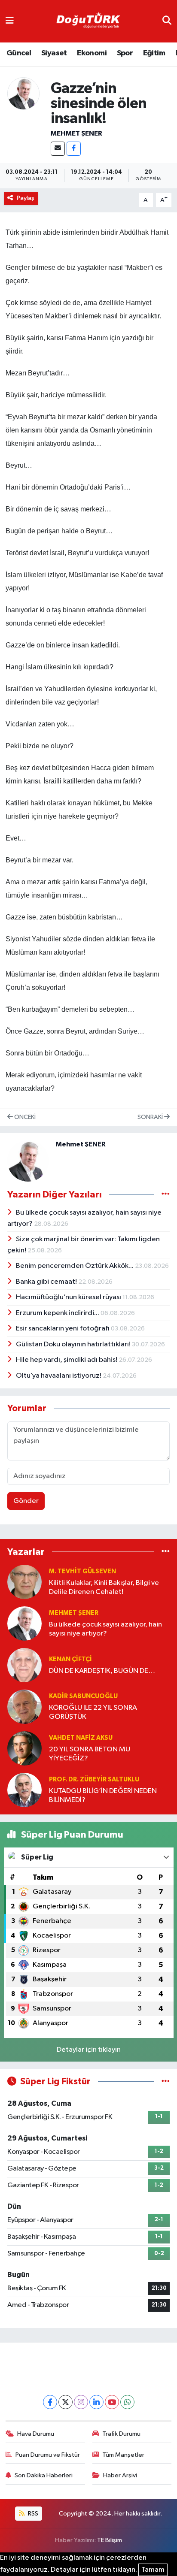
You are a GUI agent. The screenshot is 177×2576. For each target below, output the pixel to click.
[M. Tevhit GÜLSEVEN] (24, 1582)
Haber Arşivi (120, 2475)
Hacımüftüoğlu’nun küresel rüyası (69, 1297)
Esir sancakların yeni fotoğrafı (63, 1329)
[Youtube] (112, 2402)
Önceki (24, 1117)
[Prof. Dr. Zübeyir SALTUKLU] (24, 1790)
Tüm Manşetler (123, 2455)
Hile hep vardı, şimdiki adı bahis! (67, 1360)
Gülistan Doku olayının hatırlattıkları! (74, 1344)
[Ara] (167, 21)
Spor (125, 53)
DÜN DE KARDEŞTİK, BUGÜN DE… (102, 1671)
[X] (66, 2402)
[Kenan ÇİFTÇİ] (24, 1665)
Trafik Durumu (121, 2434)
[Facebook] (74, 149)
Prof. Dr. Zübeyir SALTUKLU (94, 1779)
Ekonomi (92, 53)
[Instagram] (81, 2402)
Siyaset (54, 53)
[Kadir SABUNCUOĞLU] (24, 1707)
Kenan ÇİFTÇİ (70, 1659)
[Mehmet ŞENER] (23, 93)
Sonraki (151, 1117)
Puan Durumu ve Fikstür (48, 2455)
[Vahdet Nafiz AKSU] (24, 1748)
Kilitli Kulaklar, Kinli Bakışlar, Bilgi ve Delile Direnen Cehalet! (104, 1587)
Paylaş (26, 198)
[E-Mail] (58, 149)
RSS (32, 2514)
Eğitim (154, 53)
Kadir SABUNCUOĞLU (83, 1696)
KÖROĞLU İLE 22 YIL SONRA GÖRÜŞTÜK (93, 1712)
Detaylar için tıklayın (89, 2050)
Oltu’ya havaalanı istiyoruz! (59, 1376)
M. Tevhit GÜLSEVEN (82, 1571)
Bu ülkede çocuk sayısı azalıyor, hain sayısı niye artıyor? (105, 1629)
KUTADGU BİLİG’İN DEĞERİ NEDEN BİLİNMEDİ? (103, 1796)
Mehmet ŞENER (76, 133)
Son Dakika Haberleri (44, 2475)
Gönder (26, 1501)
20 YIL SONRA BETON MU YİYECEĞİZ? (90, 1754)
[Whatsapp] (127, 2402)
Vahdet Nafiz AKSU (81, 1738)
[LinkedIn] (96, 2402)
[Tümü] (166, 1552)
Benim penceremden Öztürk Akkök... (75, 1266)
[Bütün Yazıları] (166, 1194)
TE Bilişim (110, 2540)
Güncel (19, 53)
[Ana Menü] (10, 21)
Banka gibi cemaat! (47, 1282)
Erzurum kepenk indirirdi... (58, 1313)
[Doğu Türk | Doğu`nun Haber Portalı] (88, 21)
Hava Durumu (36, 2434)
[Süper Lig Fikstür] (166, 2082)
